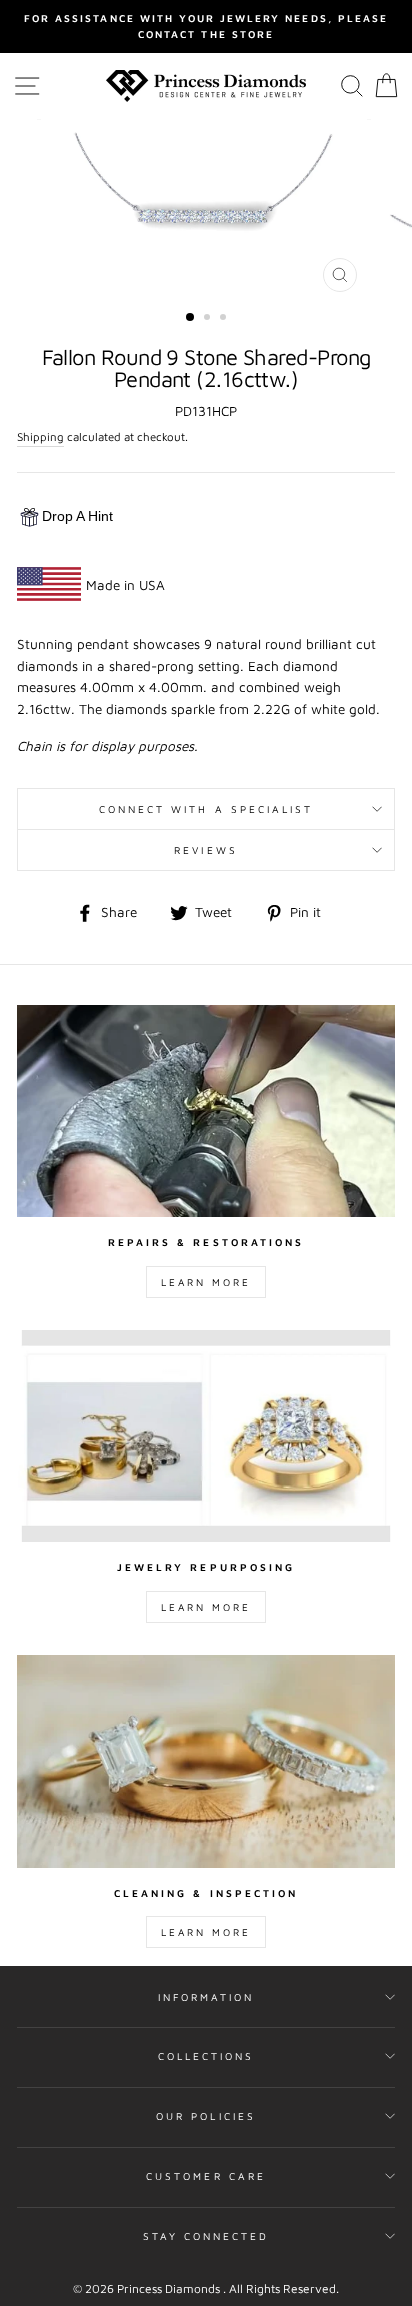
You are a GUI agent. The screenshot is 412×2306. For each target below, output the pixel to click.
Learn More (206, 1282)
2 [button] (209, 319)
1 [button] (191, 318)
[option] (206, 26)
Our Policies (206, 2116)
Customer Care (206, 2176)
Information (206, 1997)
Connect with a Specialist (206, 809)
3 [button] (225, 319)
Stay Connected (206, 2236)
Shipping (40, 436)
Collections (206, 2056)
